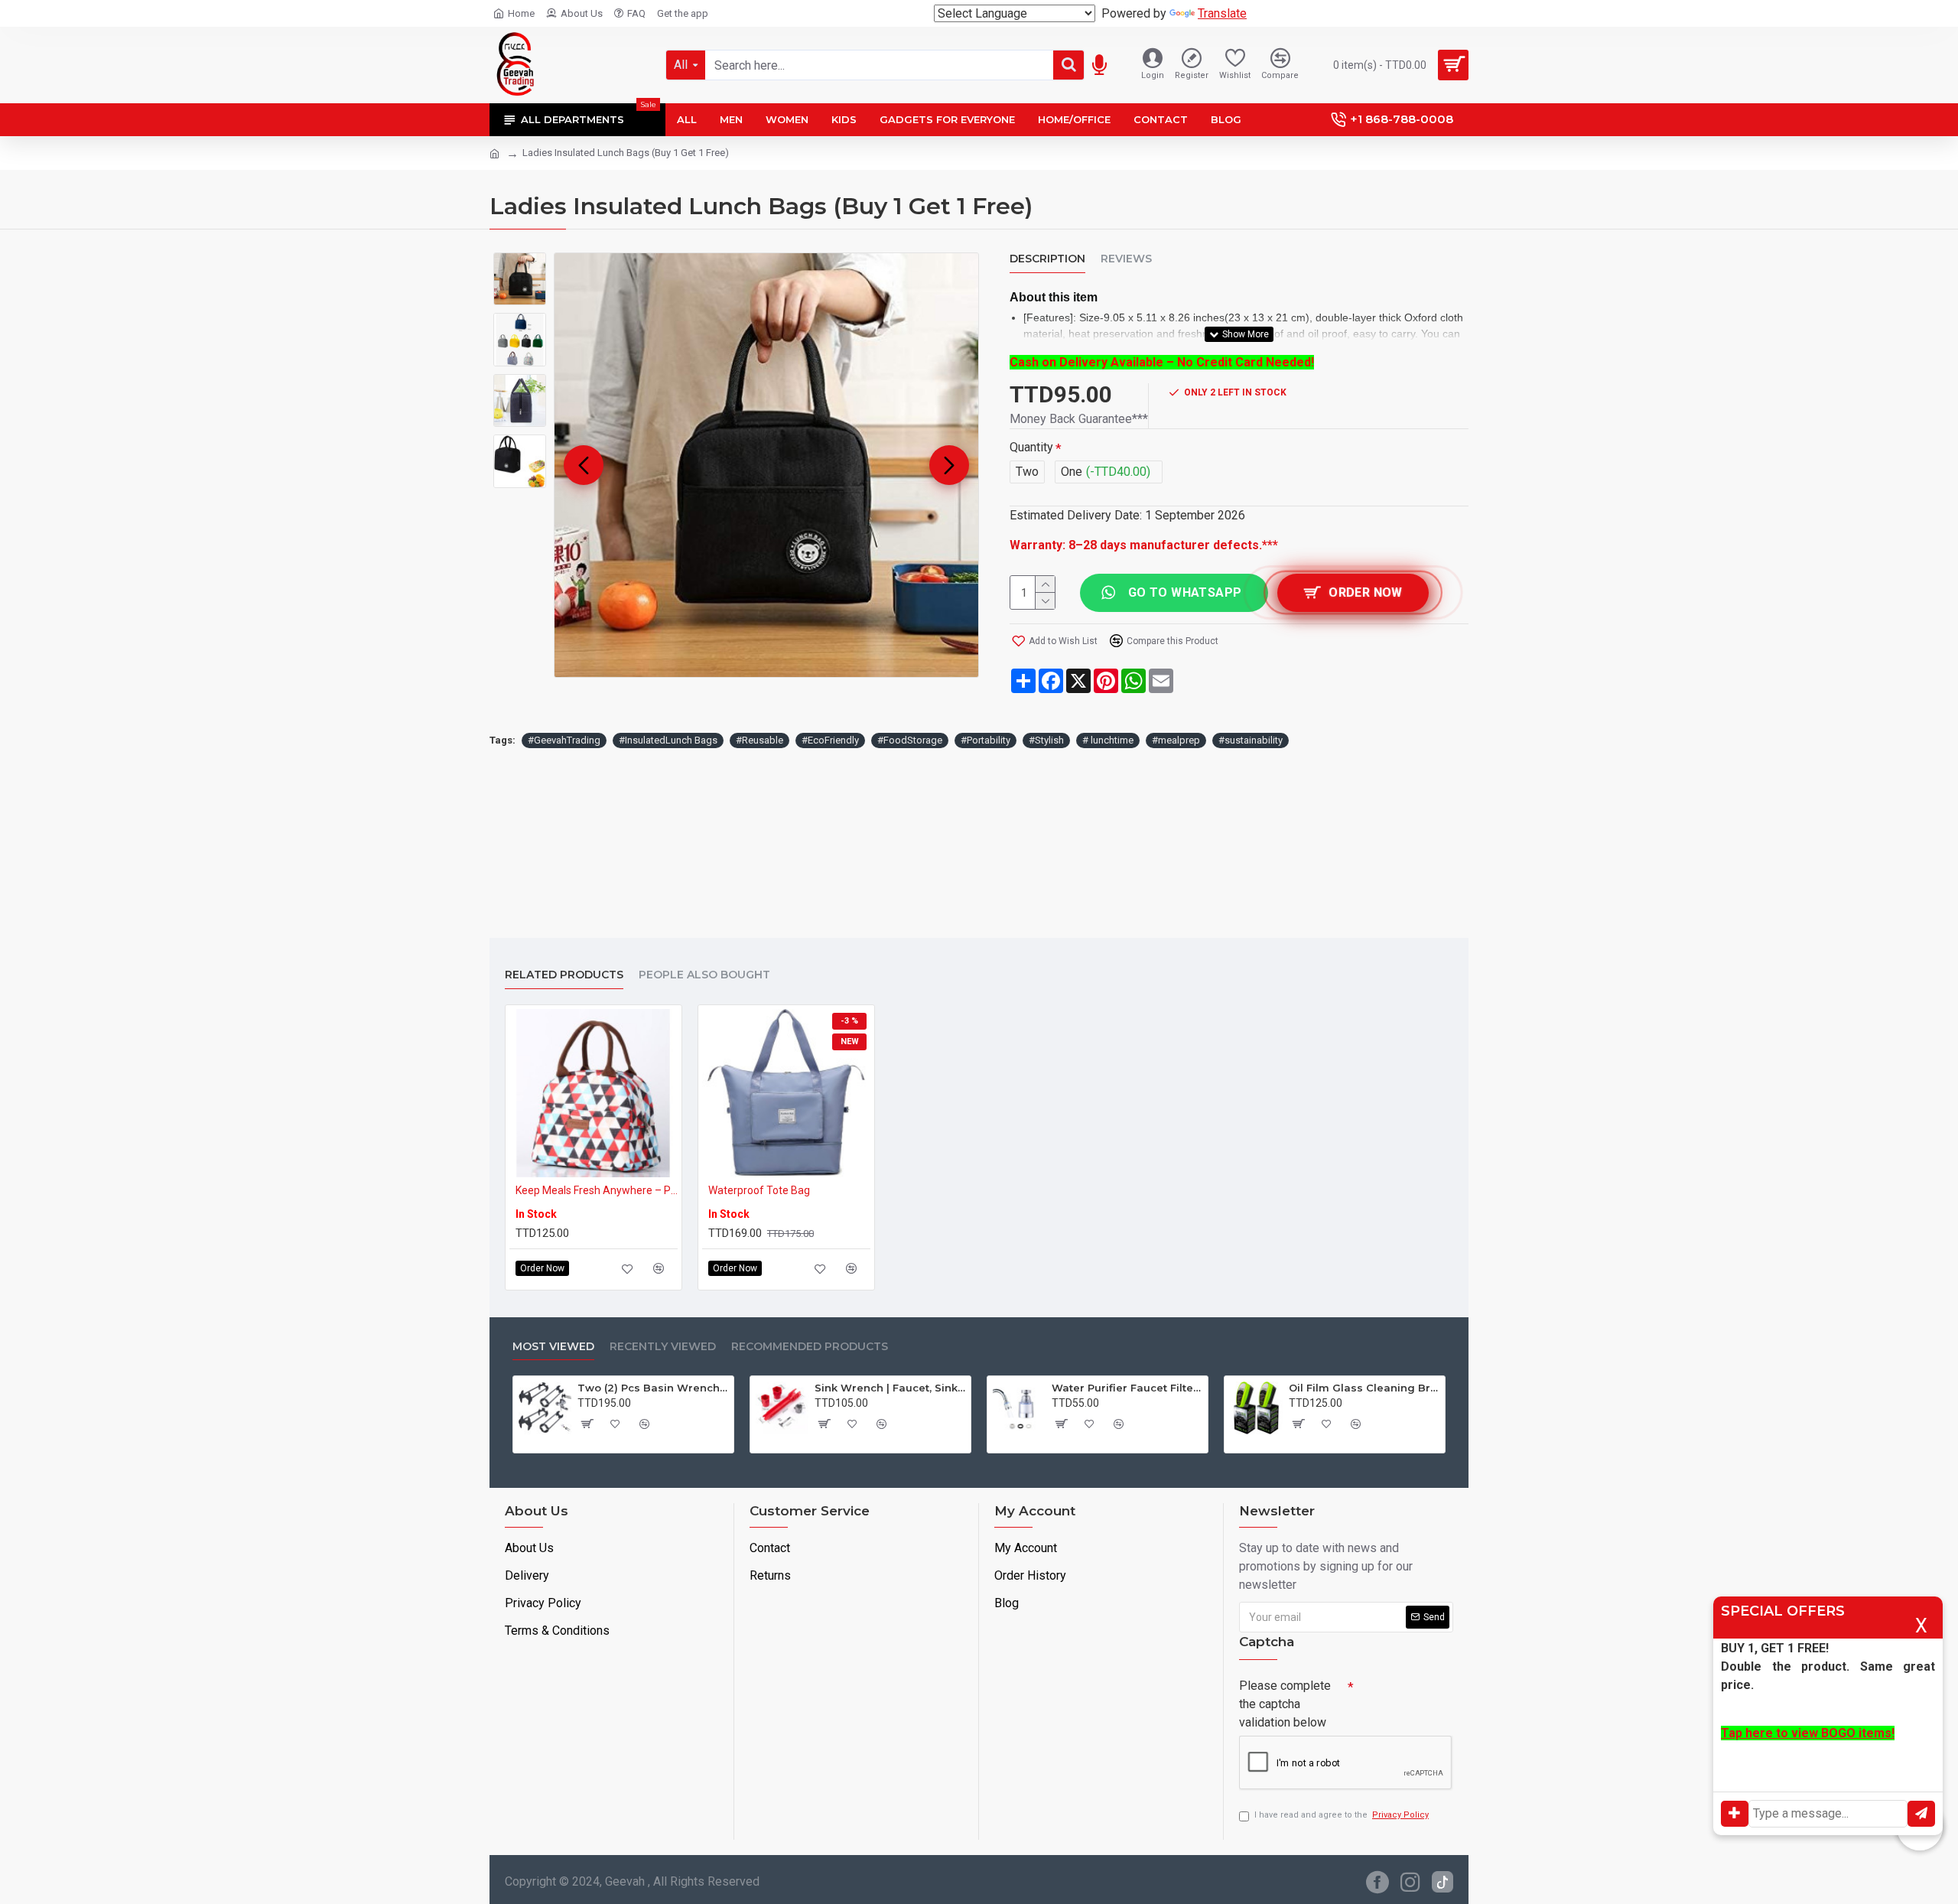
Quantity (1031, 447)
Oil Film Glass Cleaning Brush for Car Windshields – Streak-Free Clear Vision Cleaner (1364, 1388)
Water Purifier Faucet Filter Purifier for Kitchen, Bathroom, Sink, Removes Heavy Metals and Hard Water (1127, 1388)
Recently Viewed (663, 1347)
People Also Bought (704, 975)
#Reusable (759, 740)
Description (1047, 259)
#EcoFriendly (830, 740)
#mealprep (1176, 740)
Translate (1222, 13)
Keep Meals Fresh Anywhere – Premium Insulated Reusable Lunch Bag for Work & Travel (597, 1190)
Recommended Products (810, 1347)
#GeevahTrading (564, 740)
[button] (584, 465)
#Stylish (1046, 740)
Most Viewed (553, 1347)
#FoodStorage (910, 740)
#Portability (986, 740)
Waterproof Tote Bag (759, 1190)
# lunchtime (1108, 740)
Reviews (1126, 259)
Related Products (564, 975)
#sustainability (1251, 740)
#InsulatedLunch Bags (668, 740)
